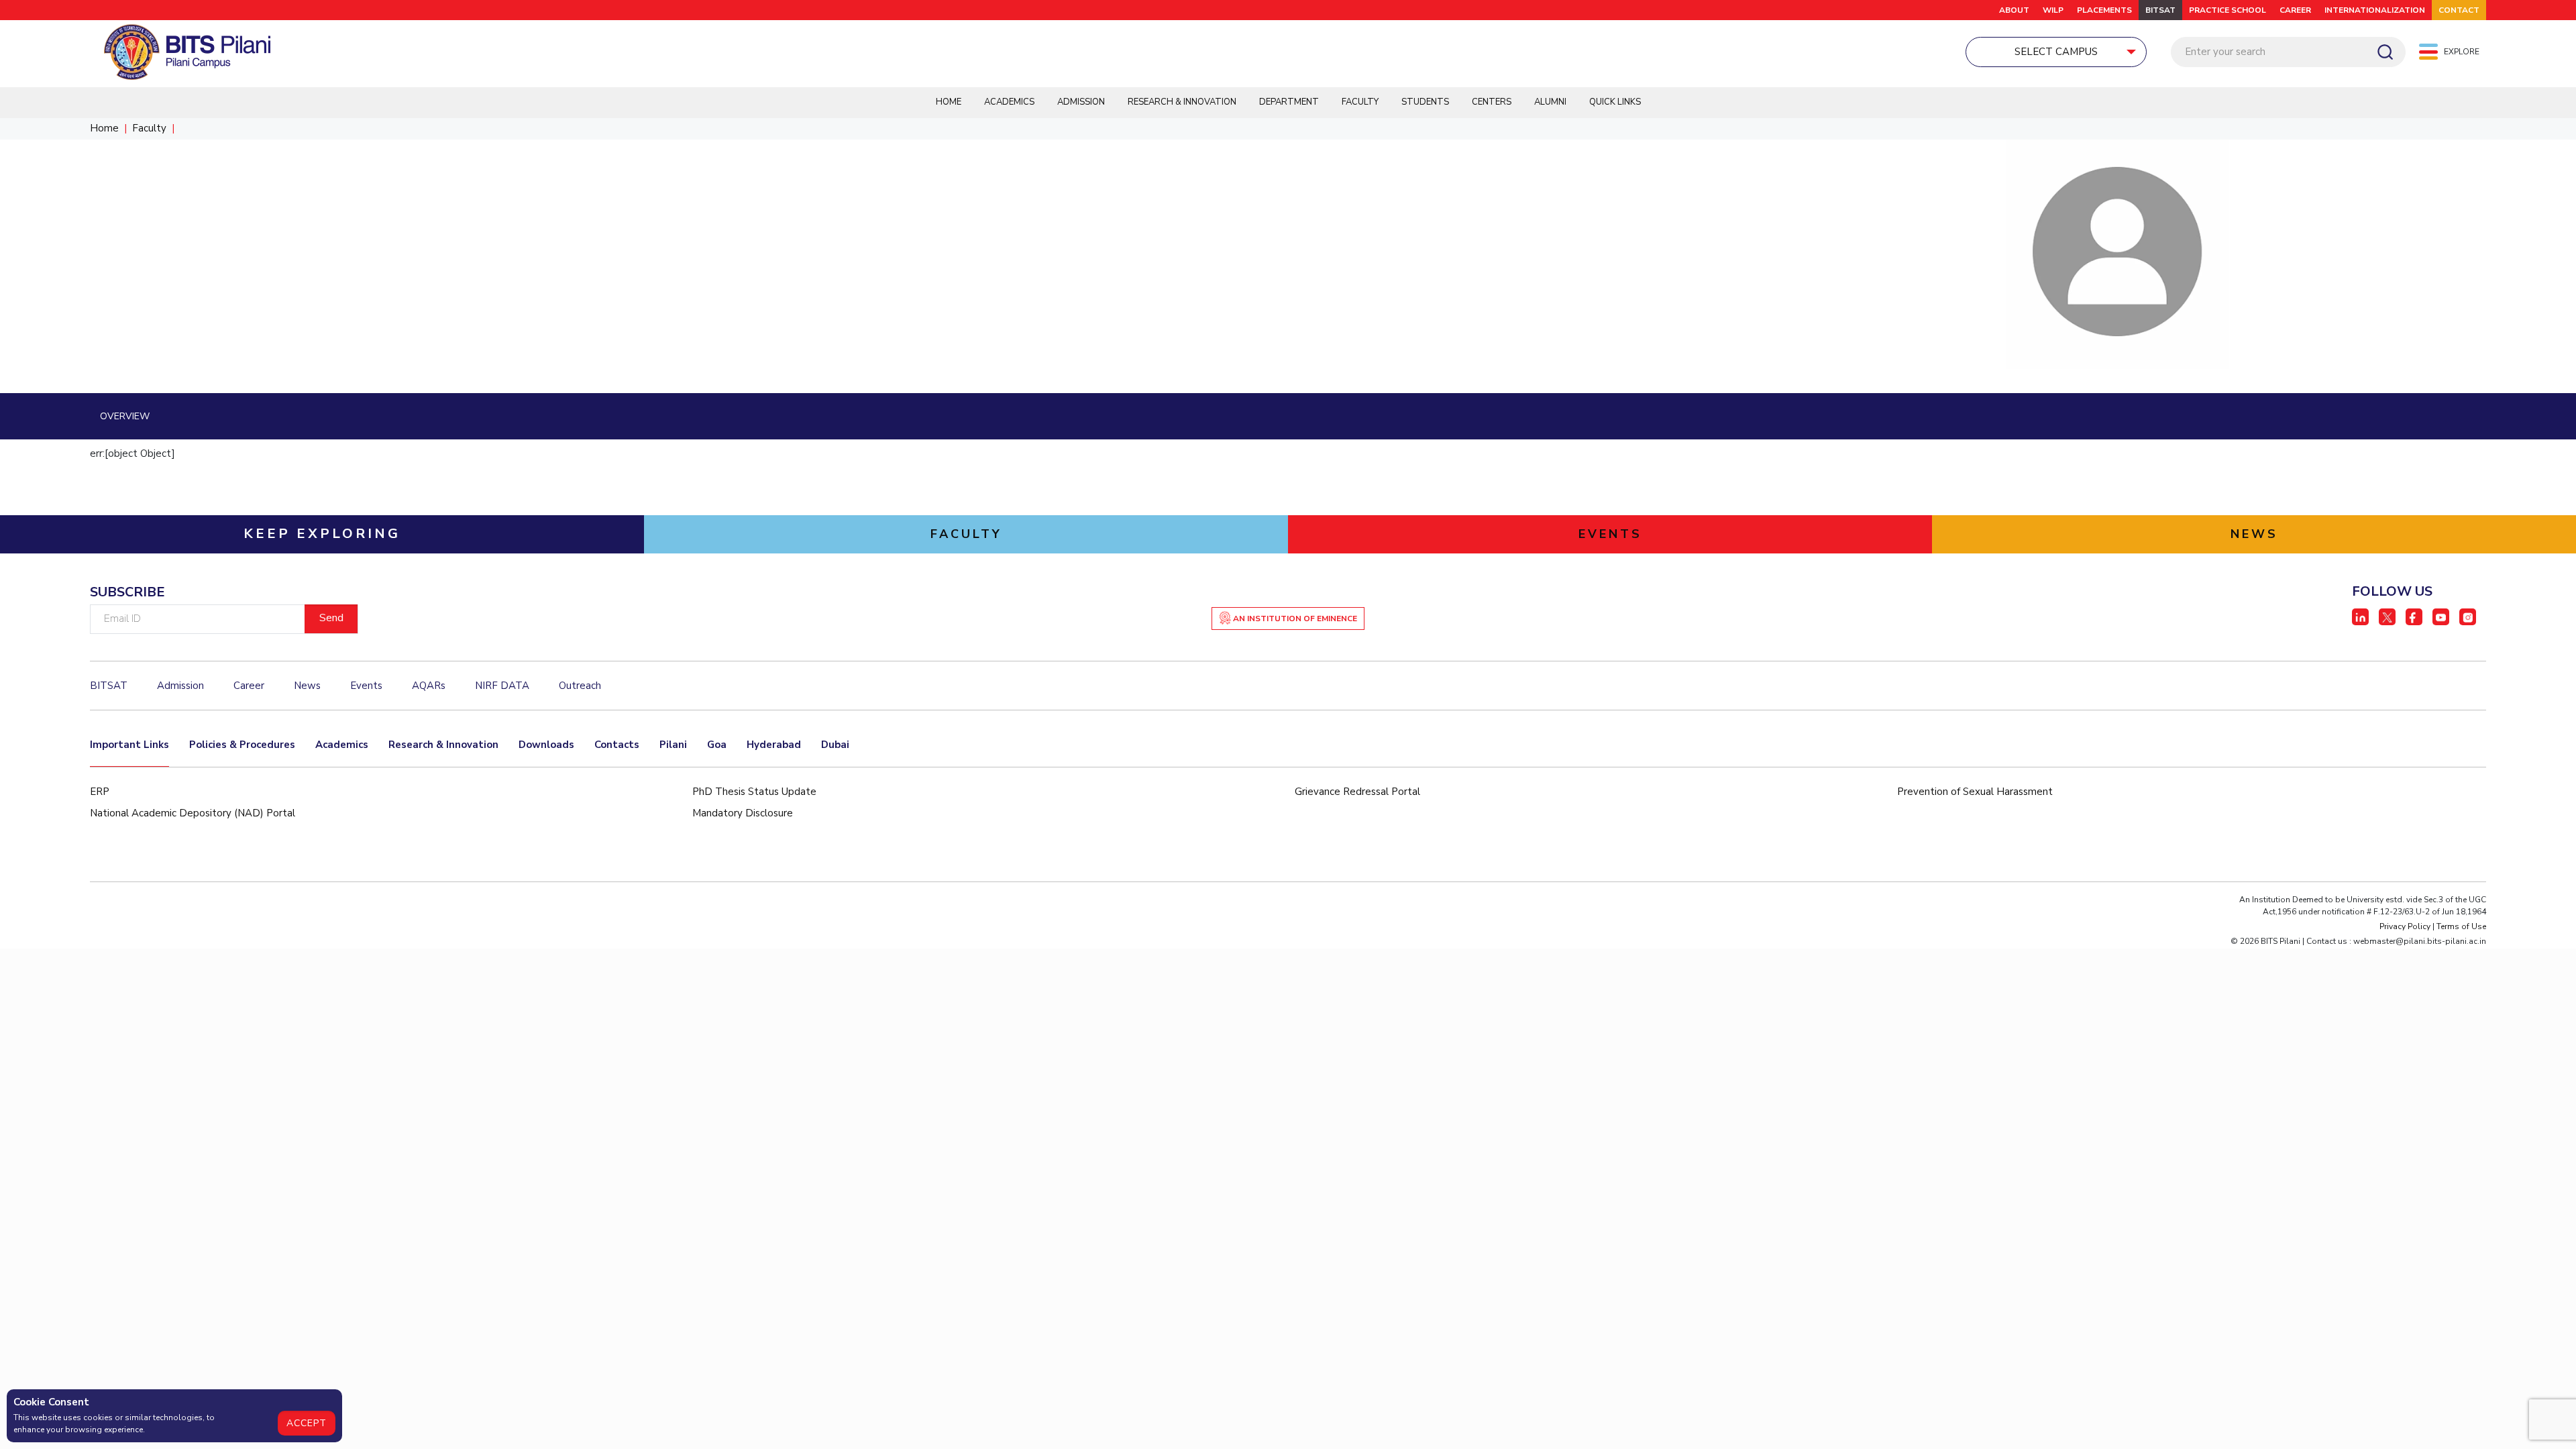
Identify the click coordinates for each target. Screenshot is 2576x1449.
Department (1289, 102)
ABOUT (2014, 10)
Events (366, 686)
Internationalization (2375, 10)
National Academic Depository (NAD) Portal (193, 813)
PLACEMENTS (2104, 10)
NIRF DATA (502, 686)
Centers (1492, 102)
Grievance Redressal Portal (1357, 792)
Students (1425, 102)
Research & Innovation (1182, 102)
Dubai (835, 745)
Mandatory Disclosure (743, 813)
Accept (307, 1423)
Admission (1081, 102)
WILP (2053, 10)
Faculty (1360, 102)
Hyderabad (774, 745)
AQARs (429, 686)
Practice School (2228, 10)
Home (949, 102)
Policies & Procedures (242, 745)
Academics (1009, 102)
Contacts (617, 745)
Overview (125, 416)
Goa (717, 745)
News (307, 686)
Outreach (580, 686)
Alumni (1550, 102)
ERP (100, 792)
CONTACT (2459, 10)
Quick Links (1615, 102)
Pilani (673, 745)
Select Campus (2056, 52)
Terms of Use (2461, 926)
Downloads (546, 745)
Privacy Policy (2405, 926)
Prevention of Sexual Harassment (1975, 792)
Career (2295, 10)
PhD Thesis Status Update (754, 792)
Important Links (129, 745)
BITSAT (2160, 10)
